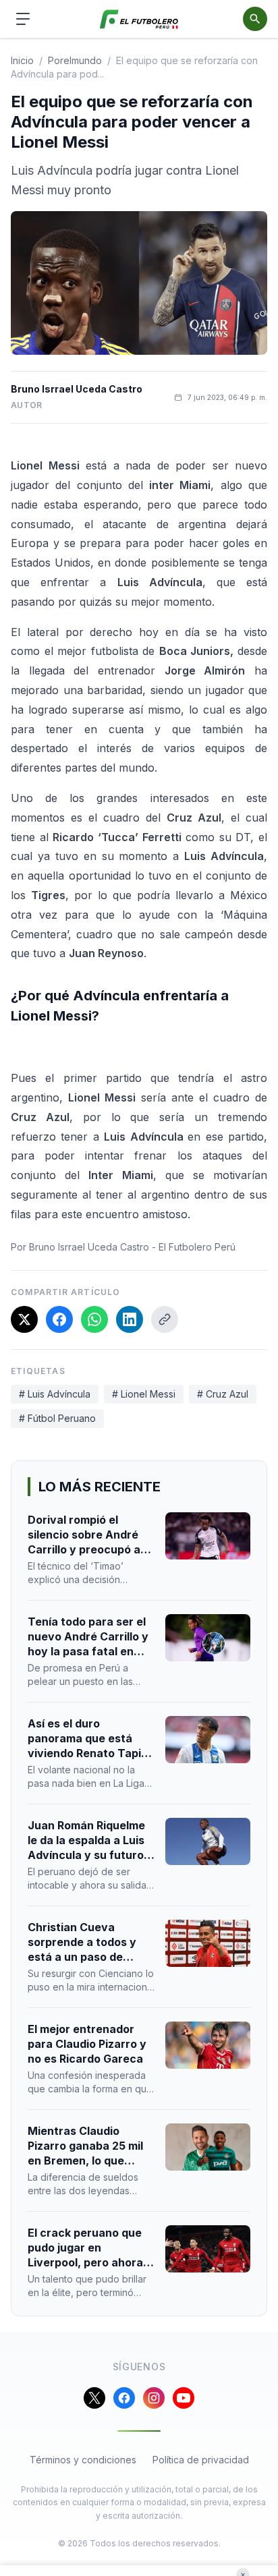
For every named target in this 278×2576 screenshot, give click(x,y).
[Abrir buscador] (255, 19)
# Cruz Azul (223, 1394)
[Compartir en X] (24, 1319)
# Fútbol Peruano (57, 1418)
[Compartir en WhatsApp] (94, 1319)
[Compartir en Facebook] (59, 1319)
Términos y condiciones (83, 2460)
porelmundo (75, 60)
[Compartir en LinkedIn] (130, 1319)
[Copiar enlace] (165, 1319)
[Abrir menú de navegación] (23, 19)
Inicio (22, 60)
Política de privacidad (201, 2460)
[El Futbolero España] (139, 19)
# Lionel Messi (144, 1394)
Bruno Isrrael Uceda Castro (77, 389)
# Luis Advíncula (55, 1394)
